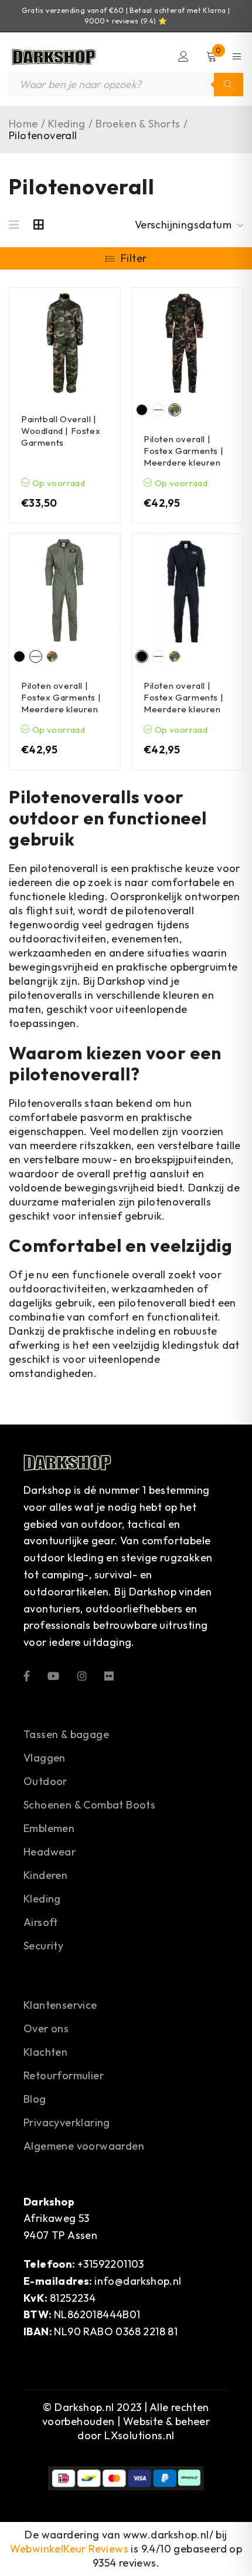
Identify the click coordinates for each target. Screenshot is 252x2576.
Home (23, 124)
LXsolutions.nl (139, 2435)
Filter (134, 258)
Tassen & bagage (66, 1734)
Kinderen (45, 1875)
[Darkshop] (53, 57)
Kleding (67, 124)
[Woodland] (175, 410)
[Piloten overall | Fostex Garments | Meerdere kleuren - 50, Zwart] (187, 590)
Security (43, 1946)
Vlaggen (45, 1758)
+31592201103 (111, 2264)
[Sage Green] (158, 410)
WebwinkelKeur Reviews (69, 2549)
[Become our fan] (27, 1675)
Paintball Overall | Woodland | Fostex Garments (61, 431)
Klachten (45, 2052)
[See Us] (82, 1675)
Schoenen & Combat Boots (89, 1805)
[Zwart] (142, 410)
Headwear (50, 1852)
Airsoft (41, 1922)
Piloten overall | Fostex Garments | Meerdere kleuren (183, 451)
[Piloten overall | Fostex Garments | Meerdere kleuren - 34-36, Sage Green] (65, 590)
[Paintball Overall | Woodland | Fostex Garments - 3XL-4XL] (65, 343)
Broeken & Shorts (138, 124)
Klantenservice (60, 2005)
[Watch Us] (53, 1675)
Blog (35, 2099)
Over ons (46, 2028)
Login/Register (183, 56)
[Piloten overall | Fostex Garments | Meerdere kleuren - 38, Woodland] (187, 343)
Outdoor (45, 1781)
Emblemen (49, 1828)
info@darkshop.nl (138, 2281)
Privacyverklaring (67, 2122)
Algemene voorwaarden (84, 2146)
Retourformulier (64, 2075)
